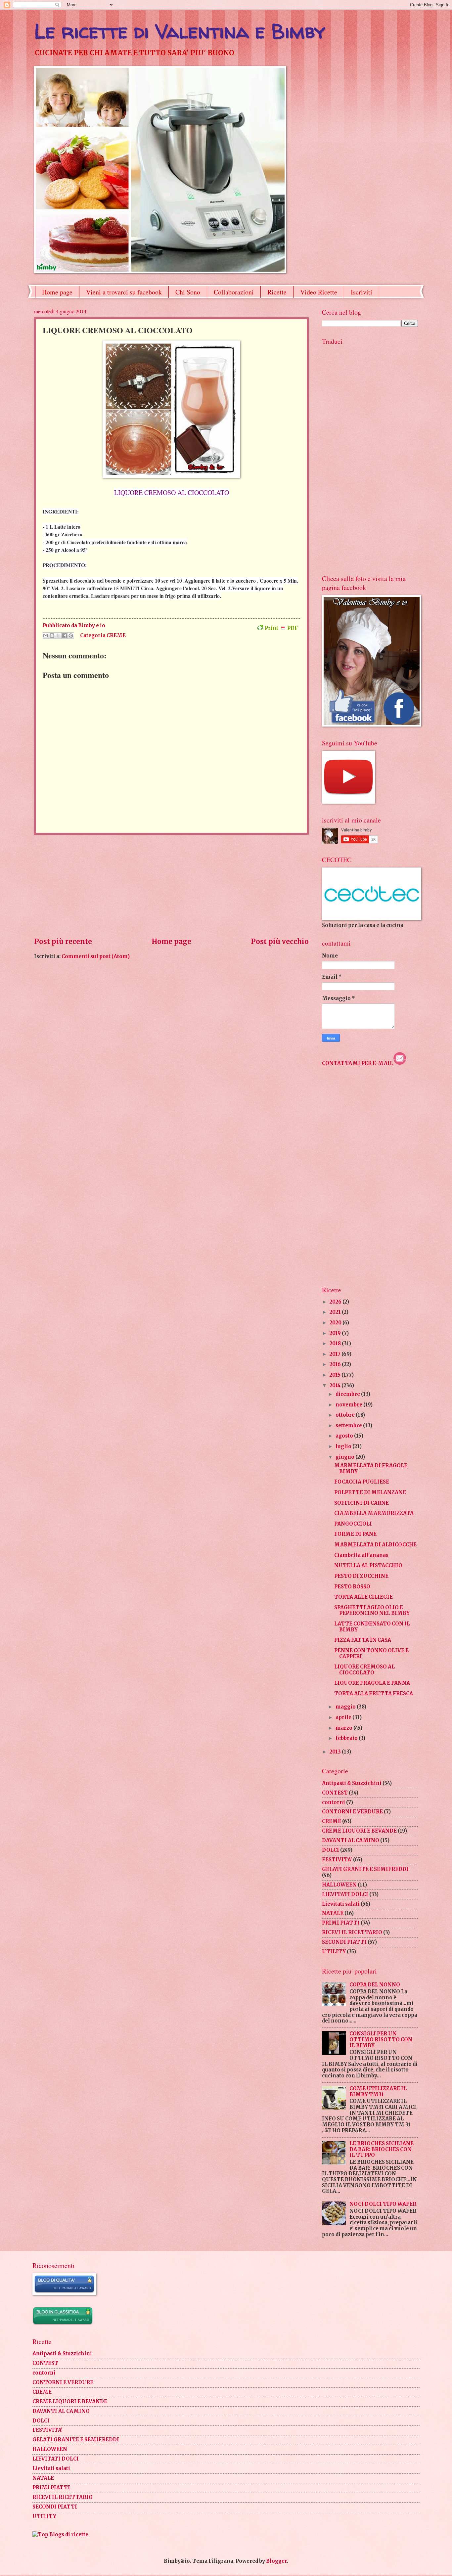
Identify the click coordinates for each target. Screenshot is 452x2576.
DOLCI (331, 1850)
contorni (334, 1802)
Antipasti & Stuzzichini (352, 1783)
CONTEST (335, 1793)
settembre (349, 1426)
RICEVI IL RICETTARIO (352, 1932)
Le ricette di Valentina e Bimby (180, 31)
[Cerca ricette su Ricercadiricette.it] (60, 2535)
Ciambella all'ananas (361, 1555)
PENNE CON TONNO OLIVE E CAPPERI (371, 1654)
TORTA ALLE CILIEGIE (363, 1597)
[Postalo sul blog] (52, 636)
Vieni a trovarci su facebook (124, 292)
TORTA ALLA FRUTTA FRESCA (374, 1694)
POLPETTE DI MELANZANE (370, 1492)
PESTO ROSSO (352, 1587)
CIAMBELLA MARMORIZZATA (374, 1513)
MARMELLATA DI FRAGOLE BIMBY (371, 1469)
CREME (116, 635)
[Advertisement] (171, 886)
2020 (336, 1323)
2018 (336, 1344)
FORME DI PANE (355, 1534)
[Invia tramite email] (46, 636)
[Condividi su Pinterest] (71, 636)
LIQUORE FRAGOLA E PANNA (372, 1683)
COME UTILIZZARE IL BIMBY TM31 (378, 2092)
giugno (345, 1457)
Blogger (276, 2561)
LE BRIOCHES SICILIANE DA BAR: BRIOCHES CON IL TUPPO (382, 2149)
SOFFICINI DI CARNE (362, 1503)
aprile (344, 1717)
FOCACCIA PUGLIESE (362, 1482)
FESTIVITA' (337, 1860)
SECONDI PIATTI (344, 1942)
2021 (336, 1312)
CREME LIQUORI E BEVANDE (359, 1831)
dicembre (348, 1394)
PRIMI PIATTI (341, 1923)
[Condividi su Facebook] (65, 636)
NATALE (333, 1913)
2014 (336, 1386)
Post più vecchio (280, 942)
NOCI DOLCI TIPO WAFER (383, 2204)
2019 (336, 1333)
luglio (344, 1446)
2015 (336, 1375)
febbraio (347, 1738)
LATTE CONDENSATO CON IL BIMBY (372, 1627)
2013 (336, 1752)
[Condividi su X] (58, 636)
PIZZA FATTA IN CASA (363, 1640)
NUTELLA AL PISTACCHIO (368, 1566)
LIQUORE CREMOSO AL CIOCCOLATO (364, 1670)
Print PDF (281, 628)
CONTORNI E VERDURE (352, 1812)
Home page (57, 292)
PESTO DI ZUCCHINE (361, 1576)
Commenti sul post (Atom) (96, 956)
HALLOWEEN (339, 1885)
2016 (336, 1364)
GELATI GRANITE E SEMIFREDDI (365, 1869)
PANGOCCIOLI (353, 1524)
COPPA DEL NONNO (375, 1985)
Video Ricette (319, 292)
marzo (344, 1728)
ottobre (346, 1415)
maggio (346, 1707)
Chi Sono (188, 292)
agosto (345, 1436)
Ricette (277, 292)
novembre (349, 1405)
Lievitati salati (341, 1904)
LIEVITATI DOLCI (345, 1894)
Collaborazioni (234, 292)
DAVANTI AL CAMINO (351, 1841)
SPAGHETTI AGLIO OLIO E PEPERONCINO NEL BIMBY (372, 1611)
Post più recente (63, 942)
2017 (336, 1354)
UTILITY (334, 1952)
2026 (336, 1302)
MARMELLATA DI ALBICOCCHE (375, 1545)
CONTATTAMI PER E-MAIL (358, 1063)
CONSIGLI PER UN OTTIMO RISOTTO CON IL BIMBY (381, 2040)
